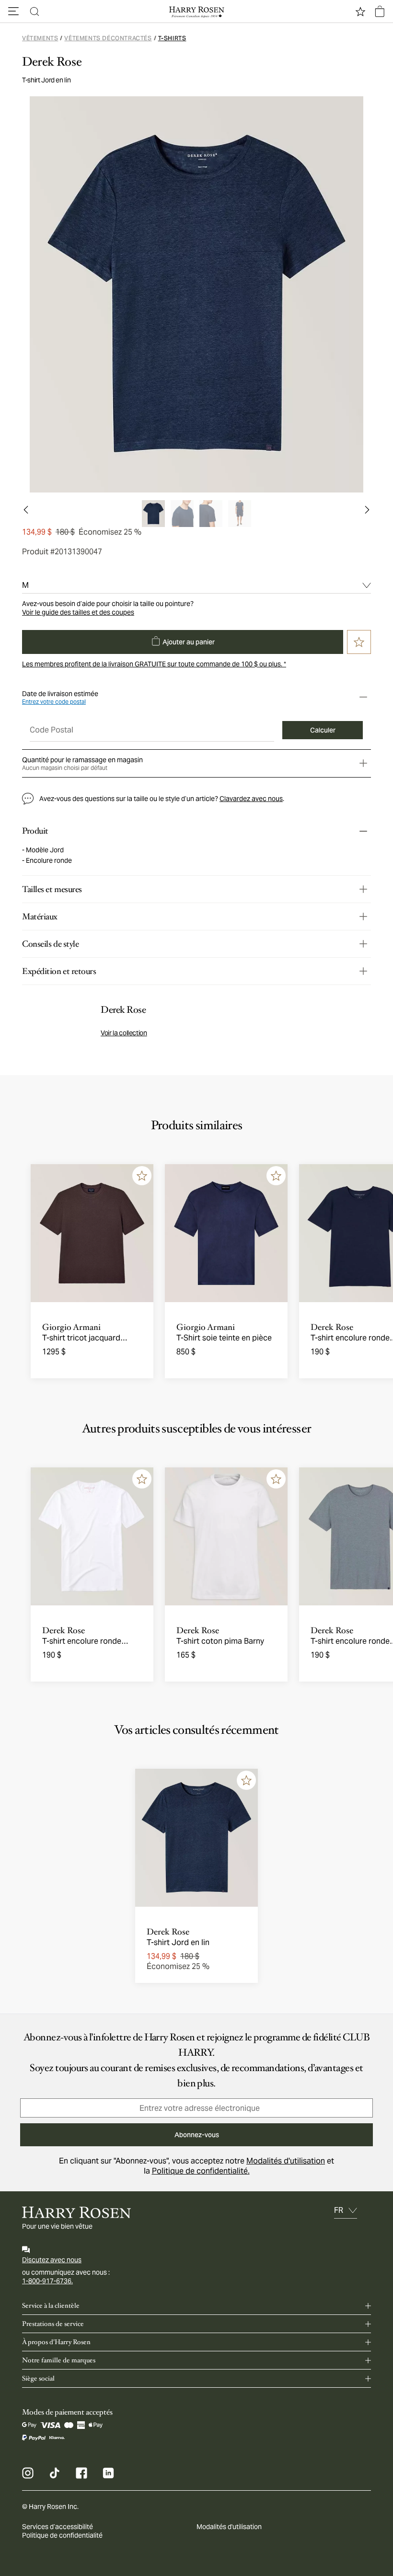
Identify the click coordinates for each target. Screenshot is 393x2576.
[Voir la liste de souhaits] (360, 11)
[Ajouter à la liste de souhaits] (142, 1176)
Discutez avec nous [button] (52, 2260)
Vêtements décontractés (108, 38)
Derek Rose (52, 62)
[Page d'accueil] (196, 11)
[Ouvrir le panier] (380, 11)
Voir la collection (124, 1033)
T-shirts (172, 38)
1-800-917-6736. (47, 2281)
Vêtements (40, 38)
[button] (13, 11)
